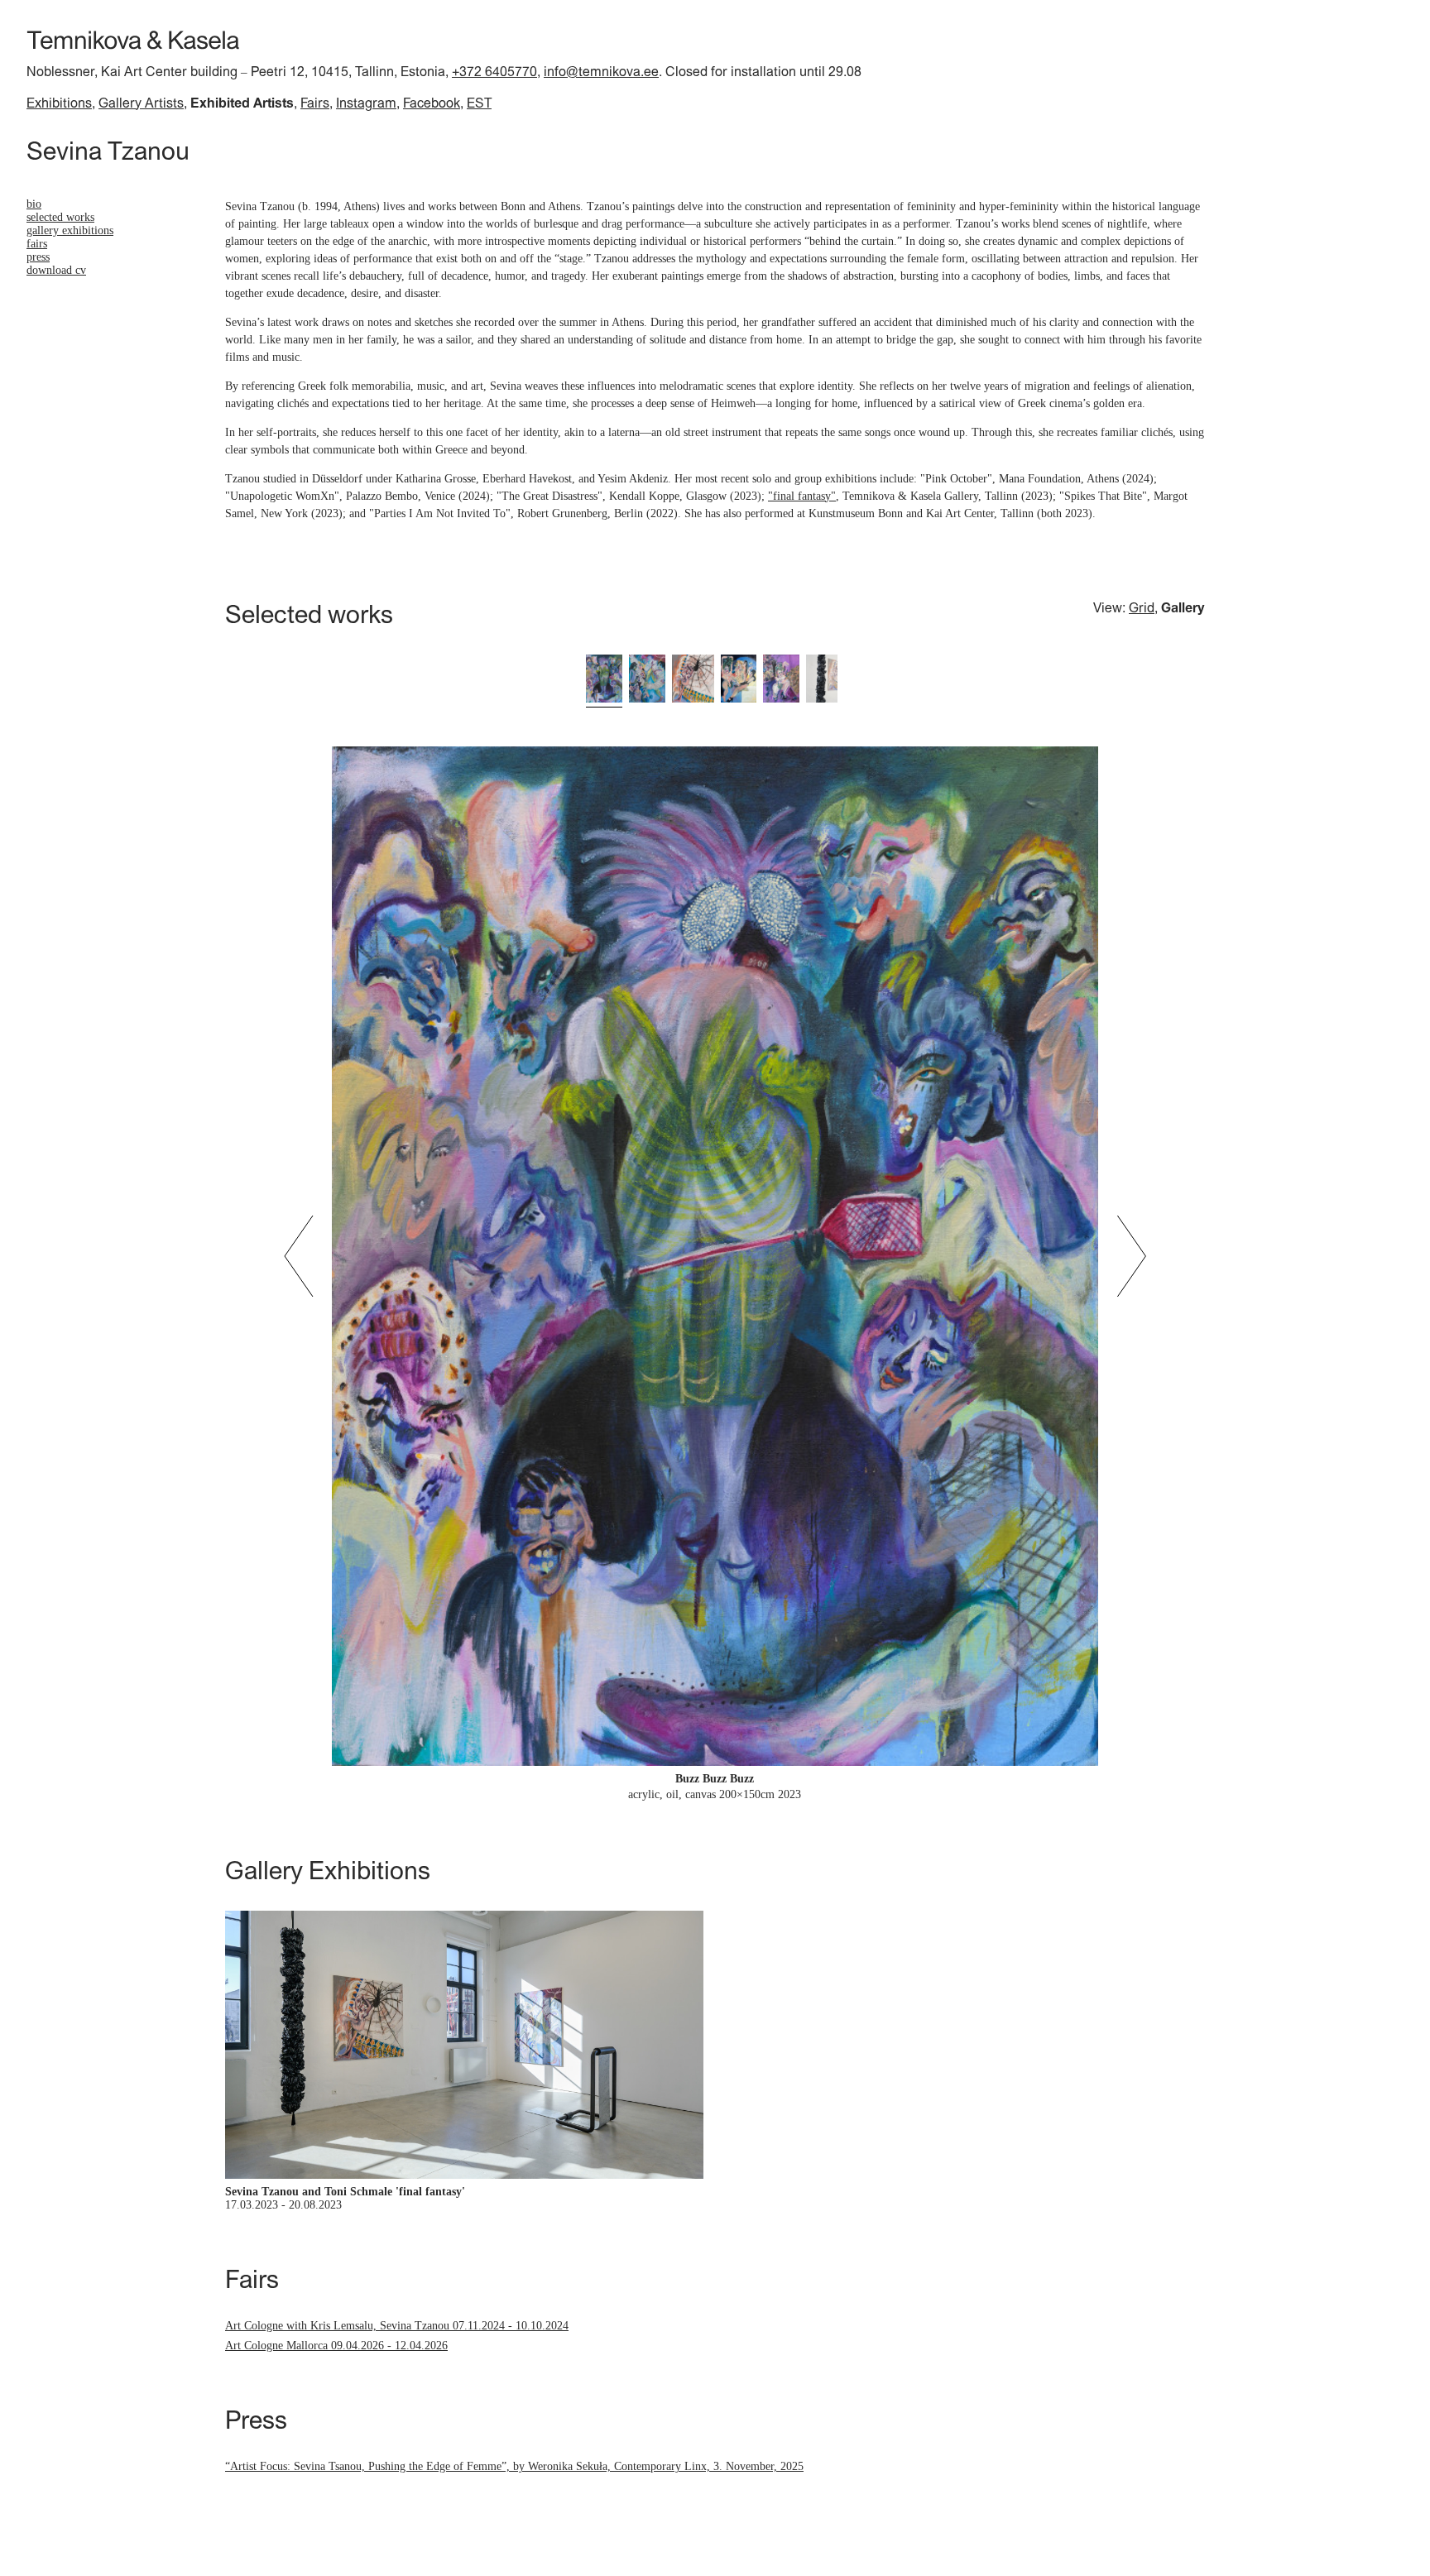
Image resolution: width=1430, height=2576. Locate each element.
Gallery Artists (141, 103)
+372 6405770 (494, 71)
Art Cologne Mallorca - (336, 2346)
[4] (739, 680)
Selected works (60, 217)
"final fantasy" (802, 496)
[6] (822, 680)
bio (34, 204)
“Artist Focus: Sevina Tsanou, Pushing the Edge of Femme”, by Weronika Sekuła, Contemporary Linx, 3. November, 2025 (514, 2466)
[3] (693, 680)
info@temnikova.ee (601, 71)
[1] (604, 680)
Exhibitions (59, 103)
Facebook (432, 103)
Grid (1142, 607)
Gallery (1183, 607)
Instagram (366, 103)
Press (38, 257)
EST (479, 103)
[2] (647, 680)
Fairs (315, 103)
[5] (781, 680)
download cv (56, 270)
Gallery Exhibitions (70, 230)
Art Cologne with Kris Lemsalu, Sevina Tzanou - (397, 2326)
